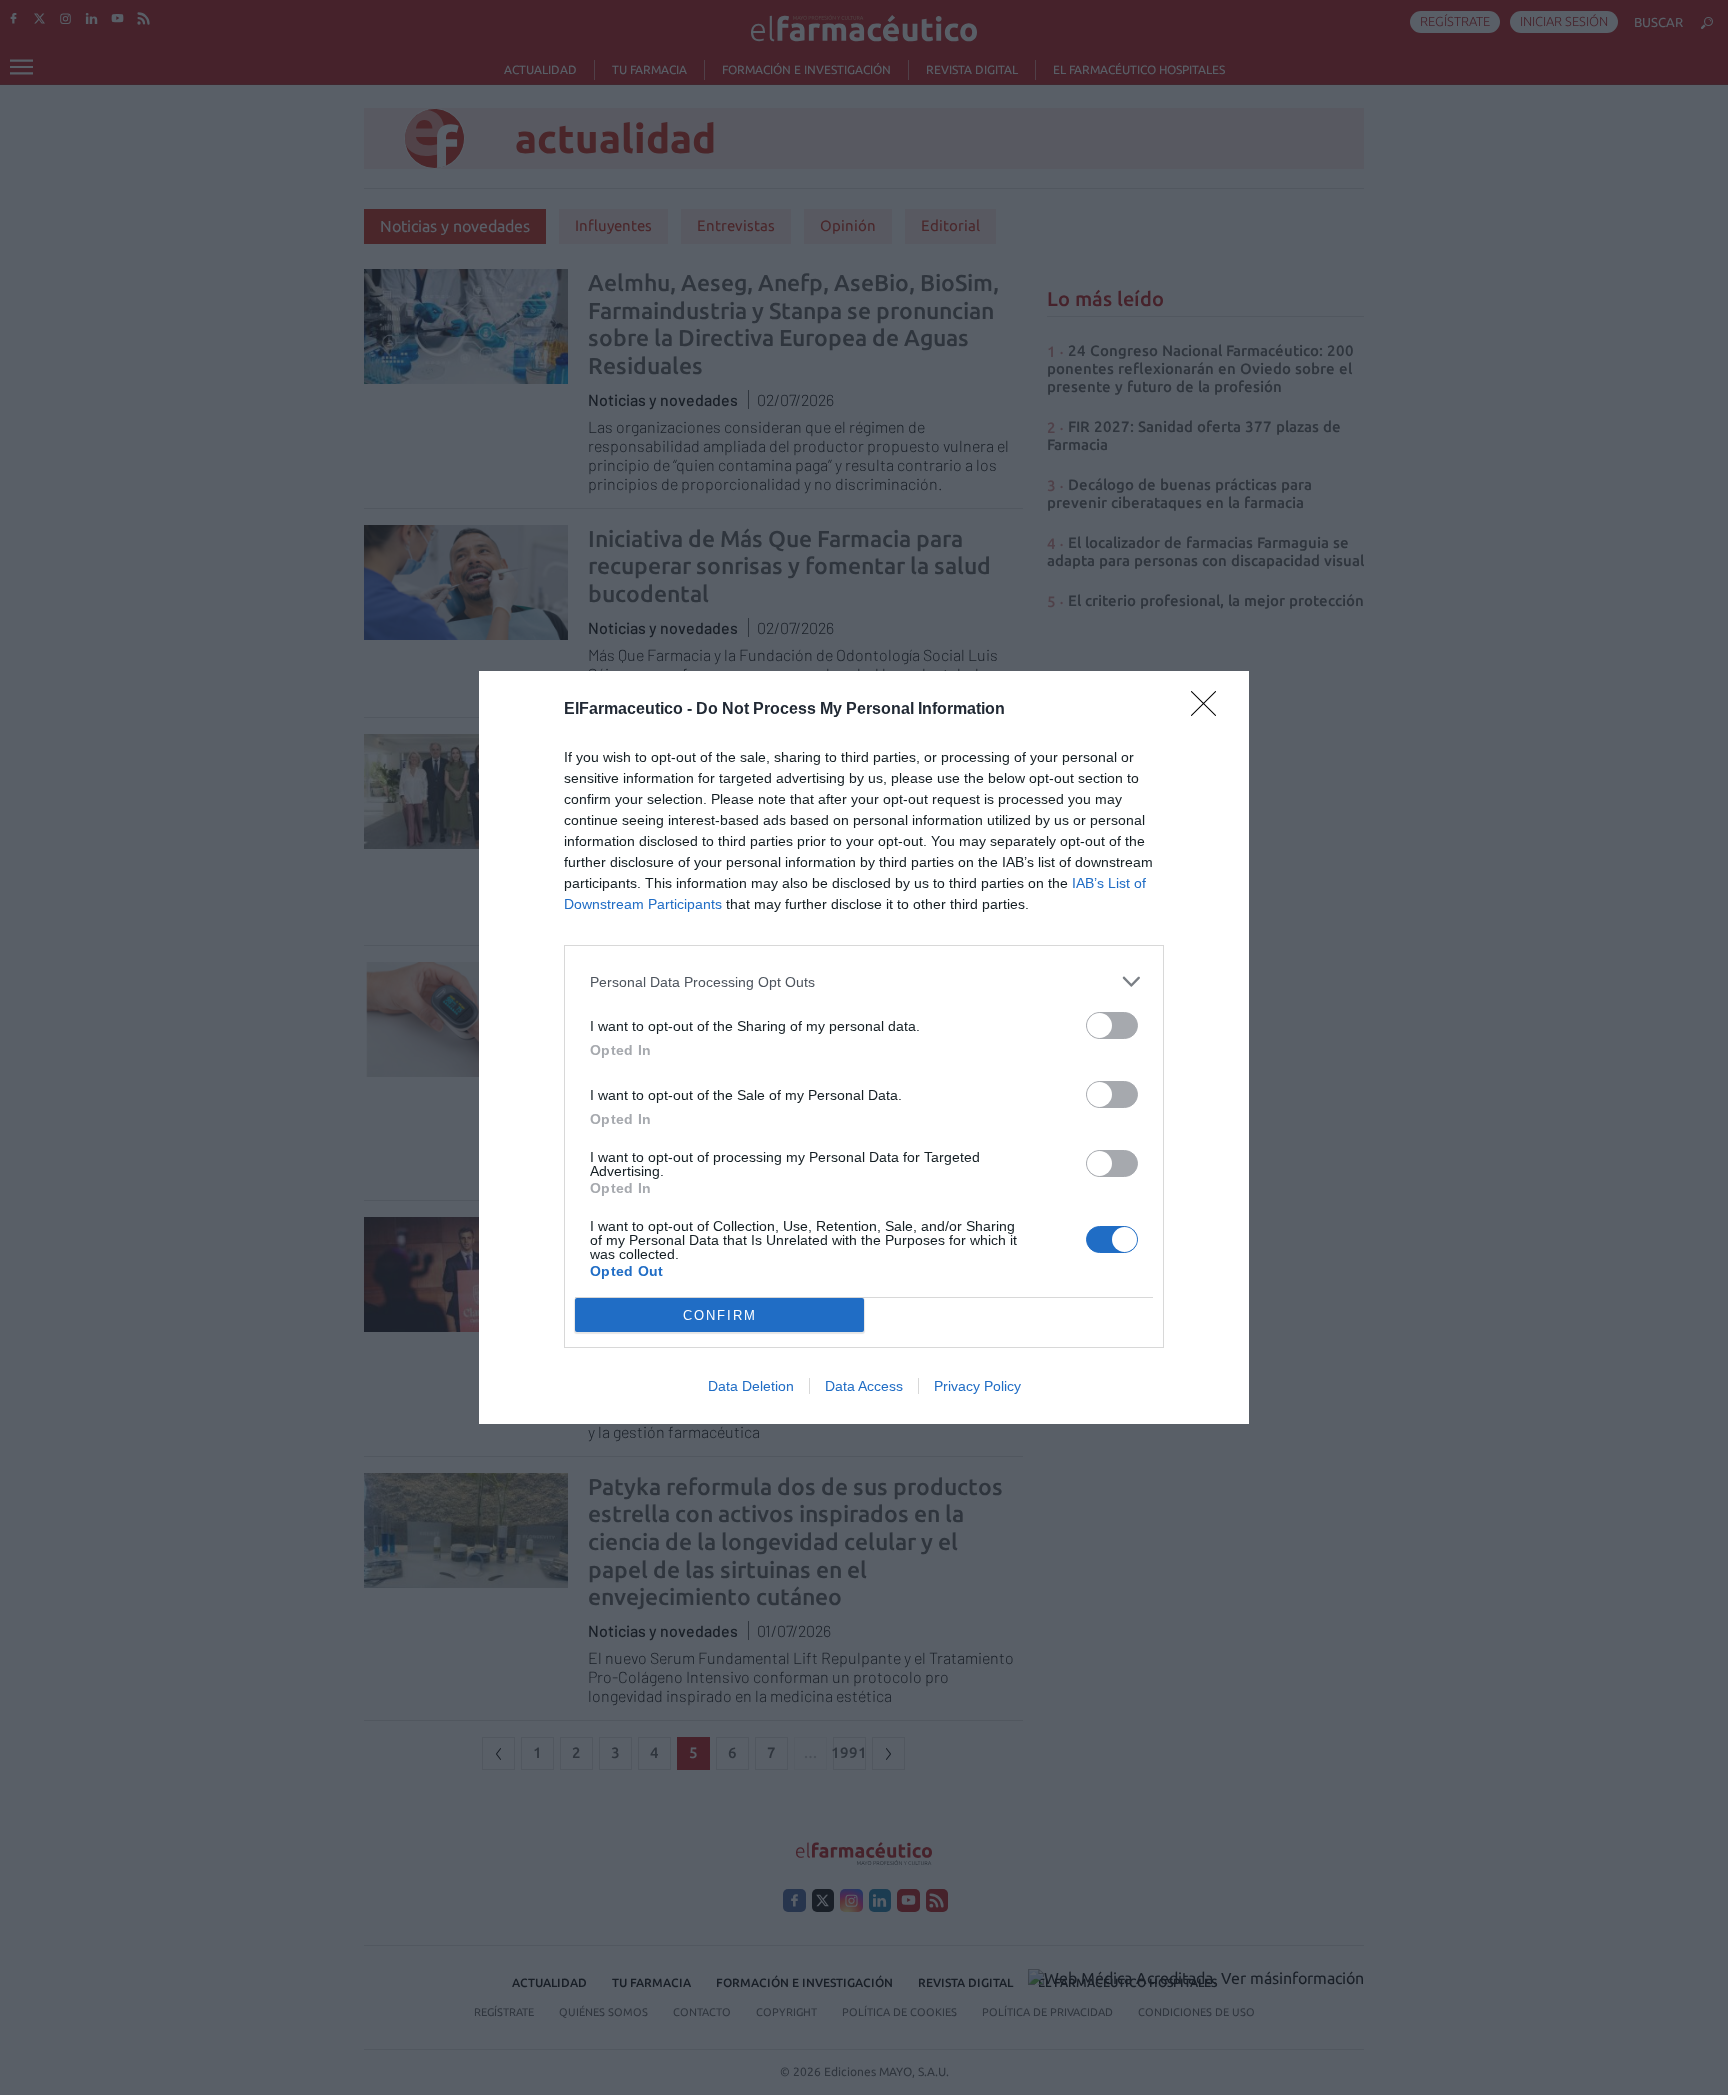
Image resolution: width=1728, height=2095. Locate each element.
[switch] (1112, 1025)
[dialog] (864, 1047)
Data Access (864, 1386)
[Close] (1210, 710)
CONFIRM (720, 1315)
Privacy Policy (977, 1386)
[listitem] (864, 981)
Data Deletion (751, 1386)
